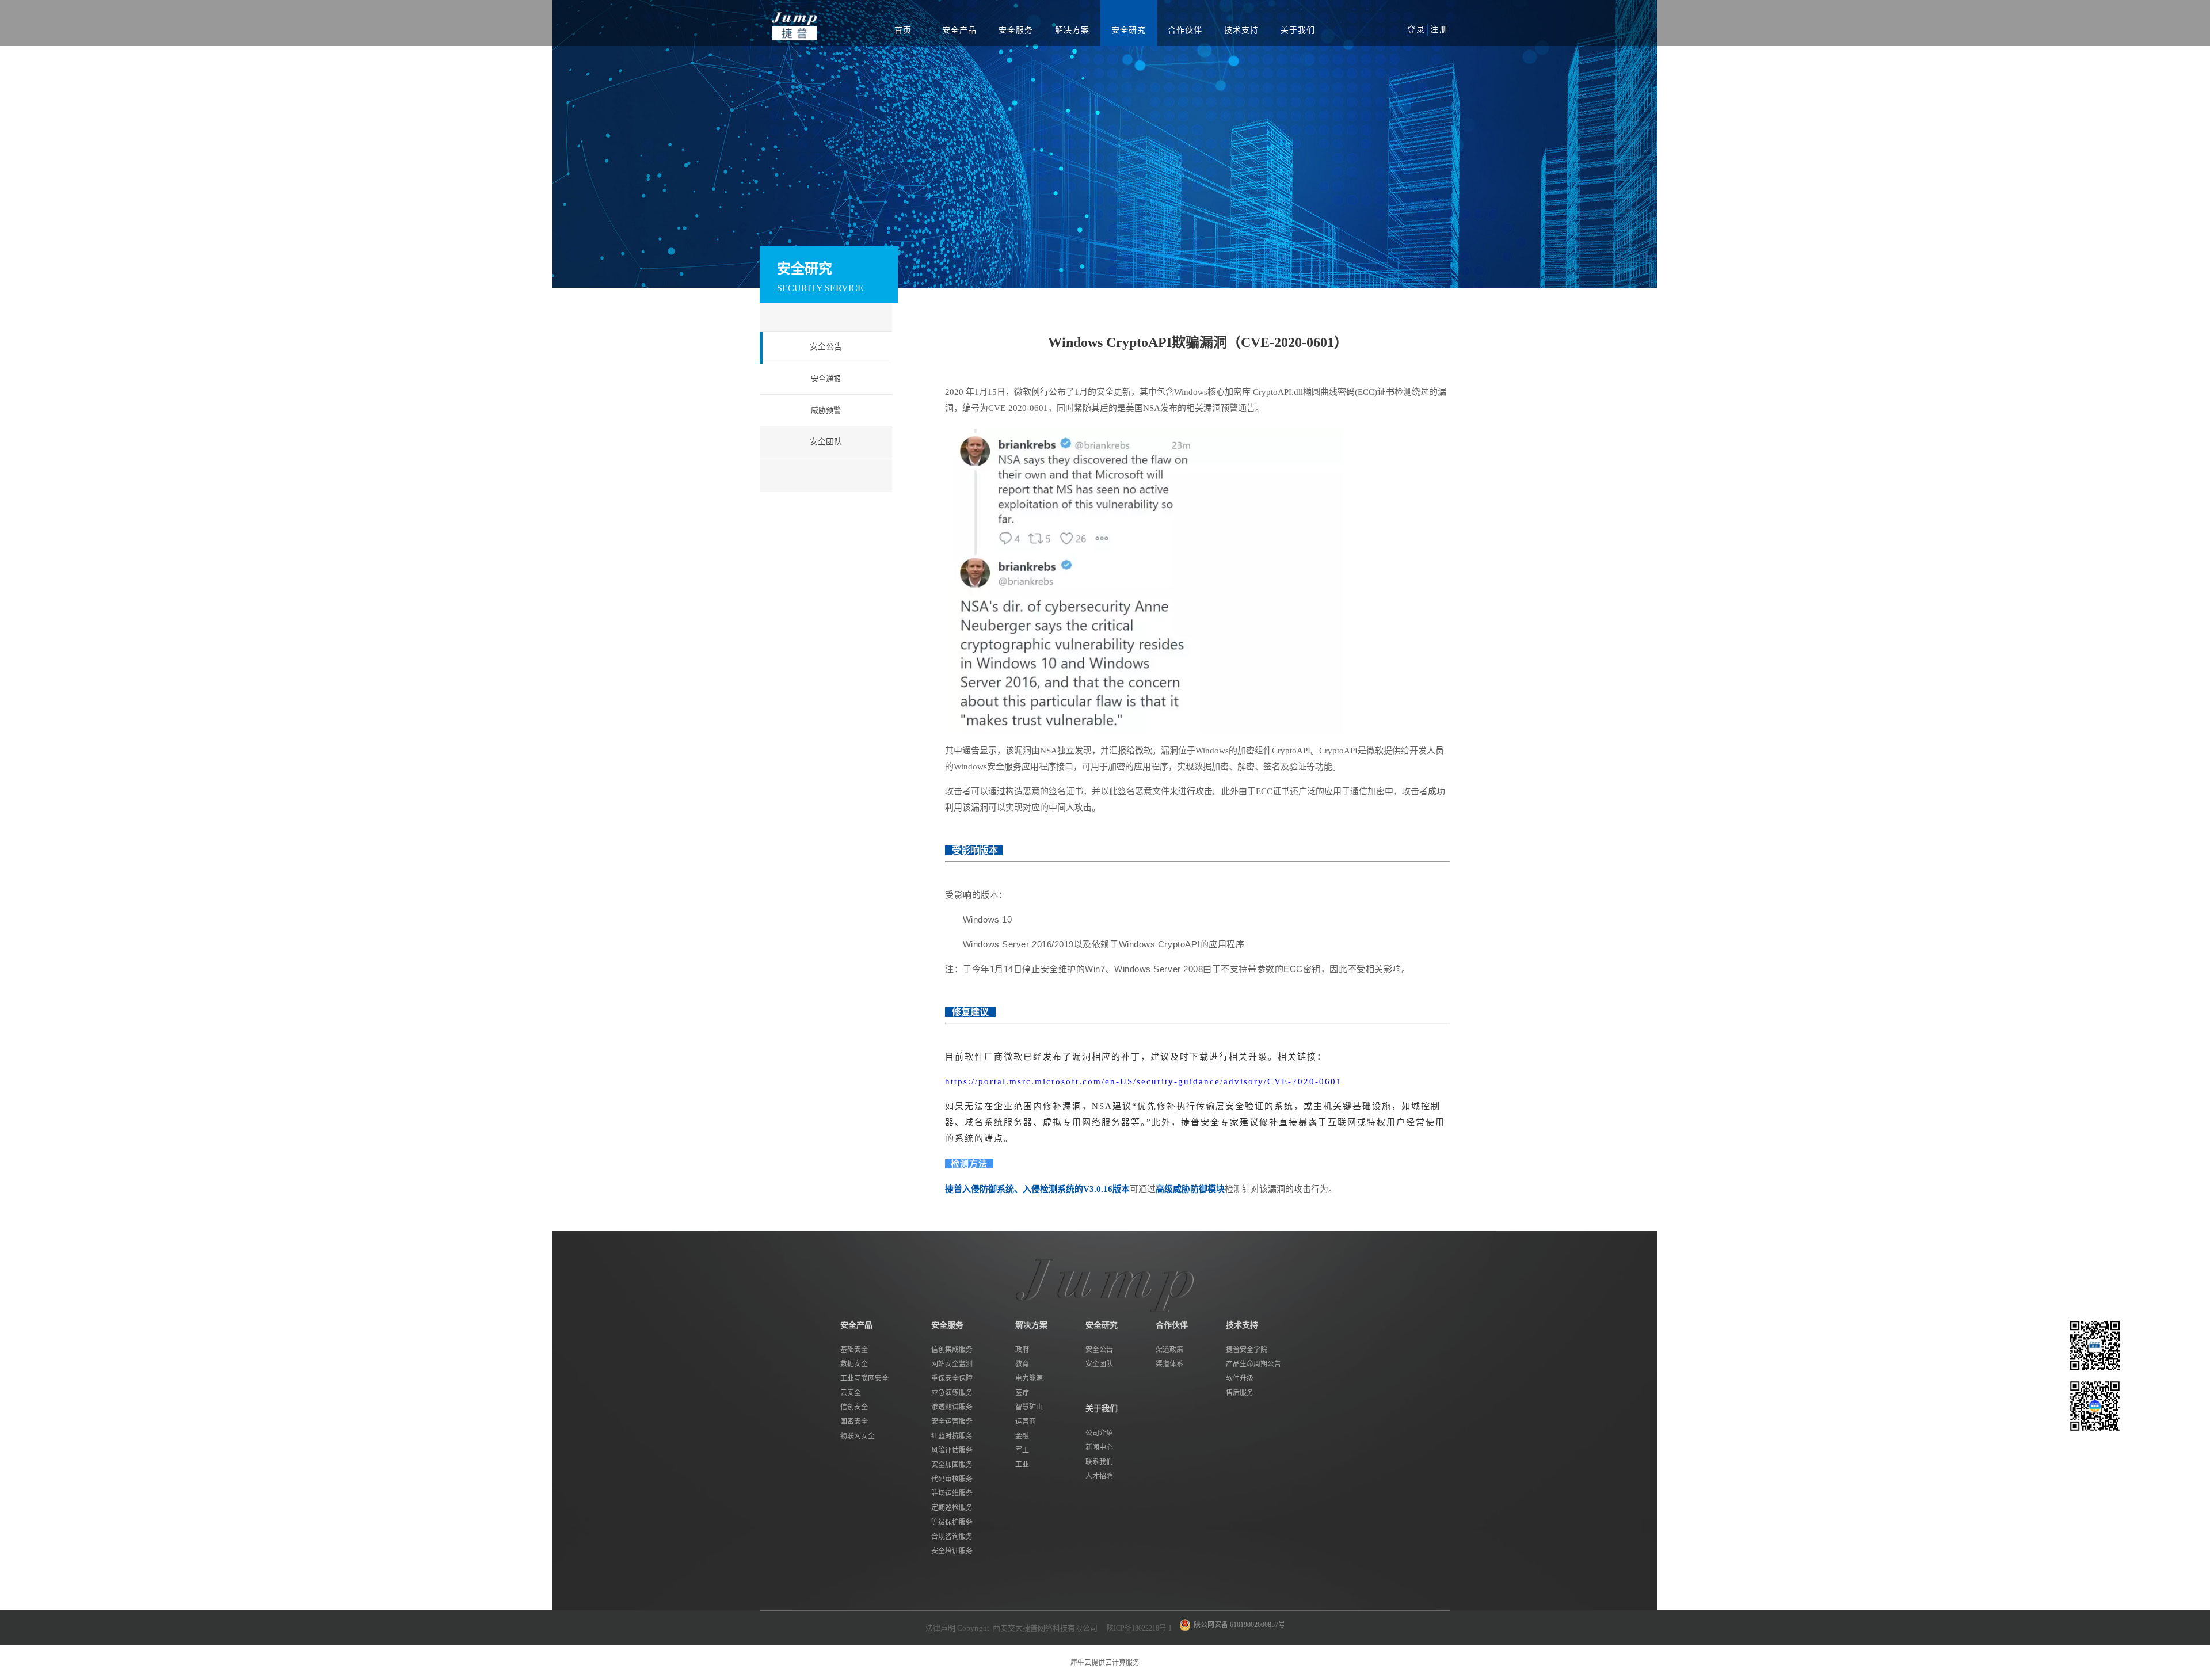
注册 (1439, 30)
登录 (1416, 30)
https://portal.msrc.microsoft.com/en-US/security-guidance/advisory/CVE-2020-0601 (1144, 1081)
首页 (903, 30)
